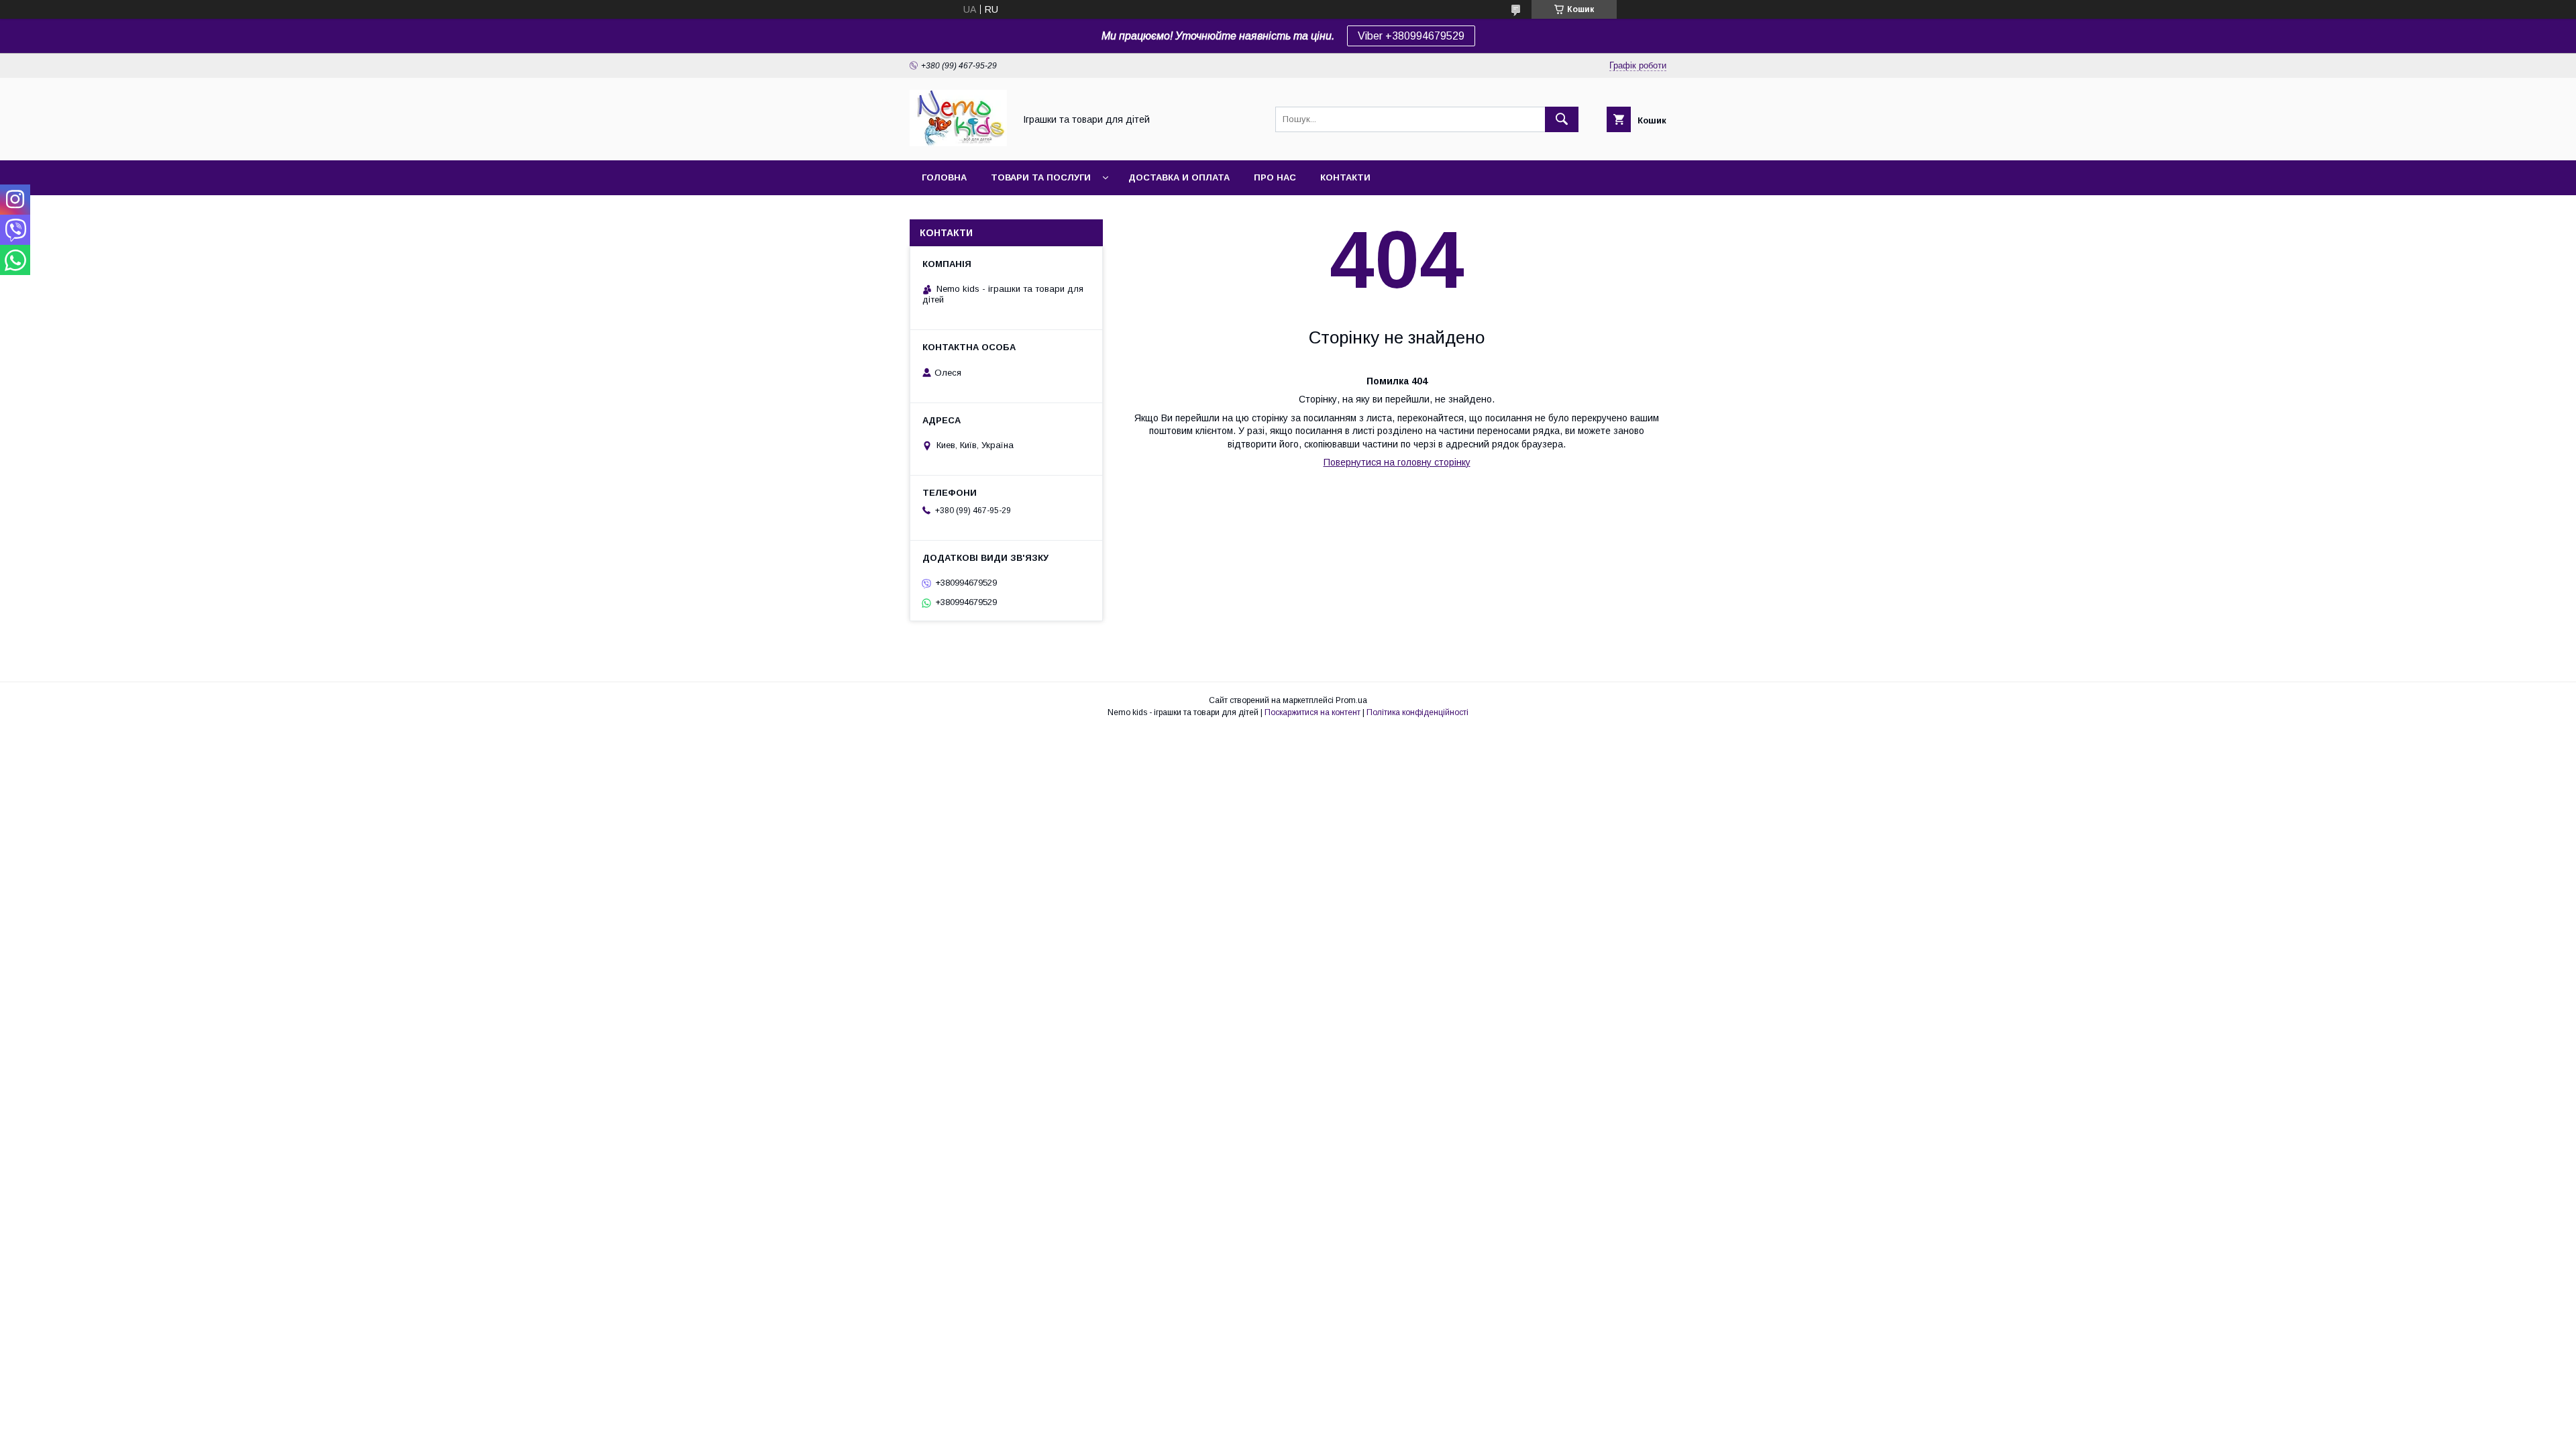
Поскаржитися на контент (1312, 712)
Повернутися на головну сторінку (1397, 462)
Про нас (1275, 177)
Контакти (1345, 177)
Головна (944, 177)
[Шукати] (1562, 119)
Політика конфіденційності (1417, 712)
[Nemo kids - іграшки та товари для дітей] (958, 143)
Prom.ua (1351, 700)
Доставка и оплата (1179, 177)
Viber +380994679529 (1411, 36)
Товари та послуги (1041, 177)
